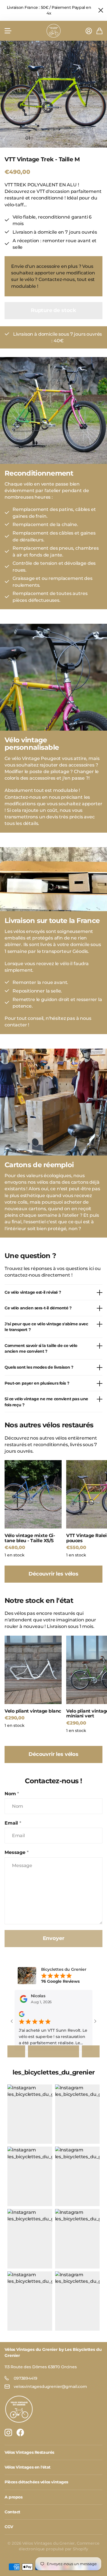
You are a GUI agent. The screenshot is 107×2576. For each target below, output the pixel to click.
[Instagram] (8, 2433)
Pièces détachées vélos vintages (36, 2482)
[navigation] (38, 138)
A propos (14, 2497)
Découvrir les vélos (53, 1574)
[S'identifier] (89, 31)
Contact (12, 2512)
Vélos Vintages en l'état (28, 2467)
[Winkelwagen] (99, 31)
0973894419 (25, 2378)
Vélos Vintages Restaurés (29, 2452)
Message (17, 1852)
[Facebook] (20, 2433)
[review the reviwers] (22, 2014)
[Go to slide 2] (53, 2054)
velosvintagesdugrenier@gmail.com (50, 2387)
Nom (12, 1794)
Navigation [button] (8, 31)
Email (13, 1823)
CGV (9, 2527)
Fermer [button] (100, 10)
